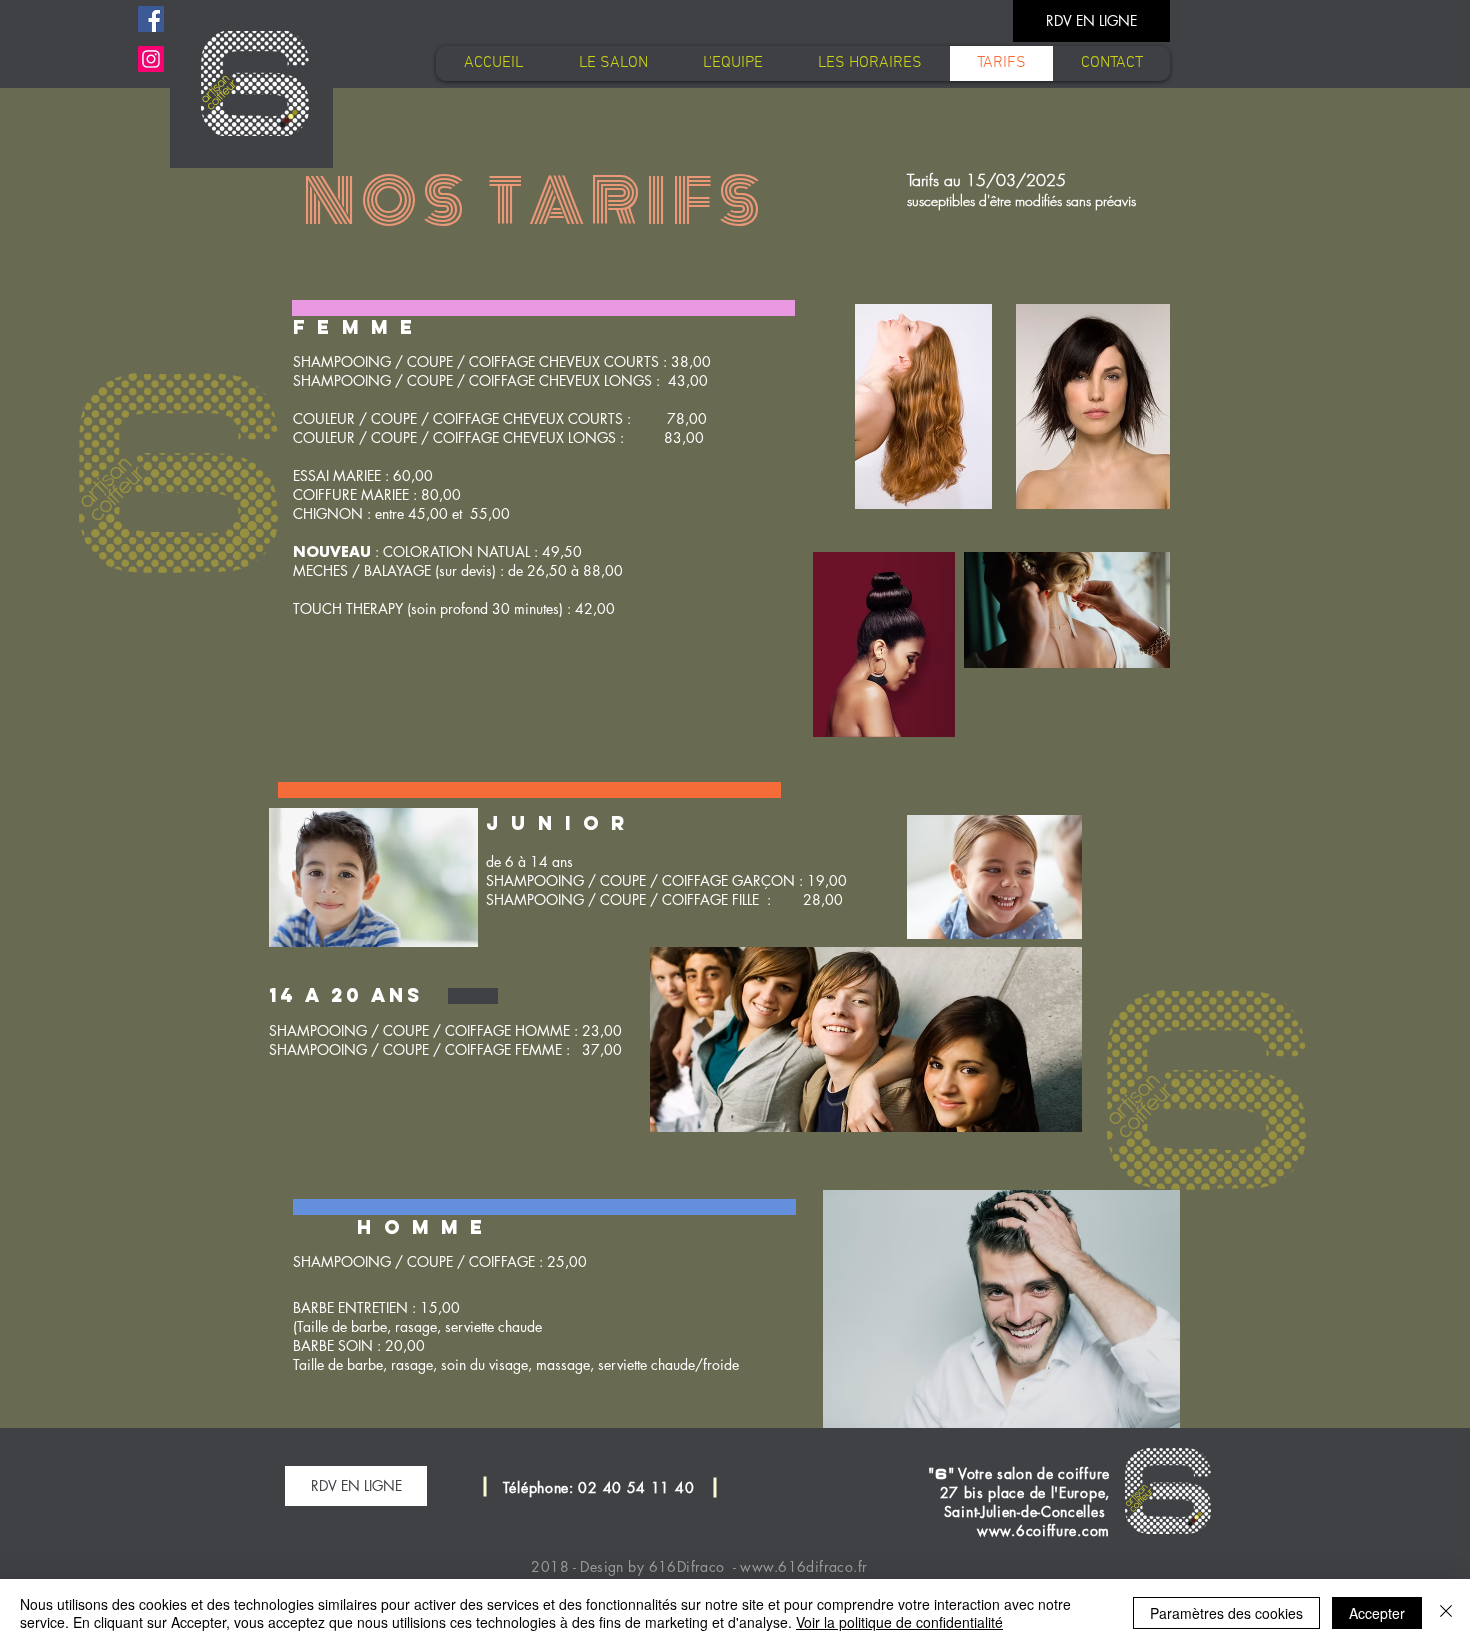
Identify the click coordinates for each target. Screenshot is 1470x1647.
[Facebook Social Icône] (151, 19)
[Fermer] (1446, 1613)
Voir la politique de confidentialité (899, 1622)
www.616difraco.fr (803, 1566)
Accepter (1377, 1613)
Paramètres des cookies (1226, 1613)
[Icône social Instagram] (151, 59)
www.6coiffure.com (1043, 1530)
